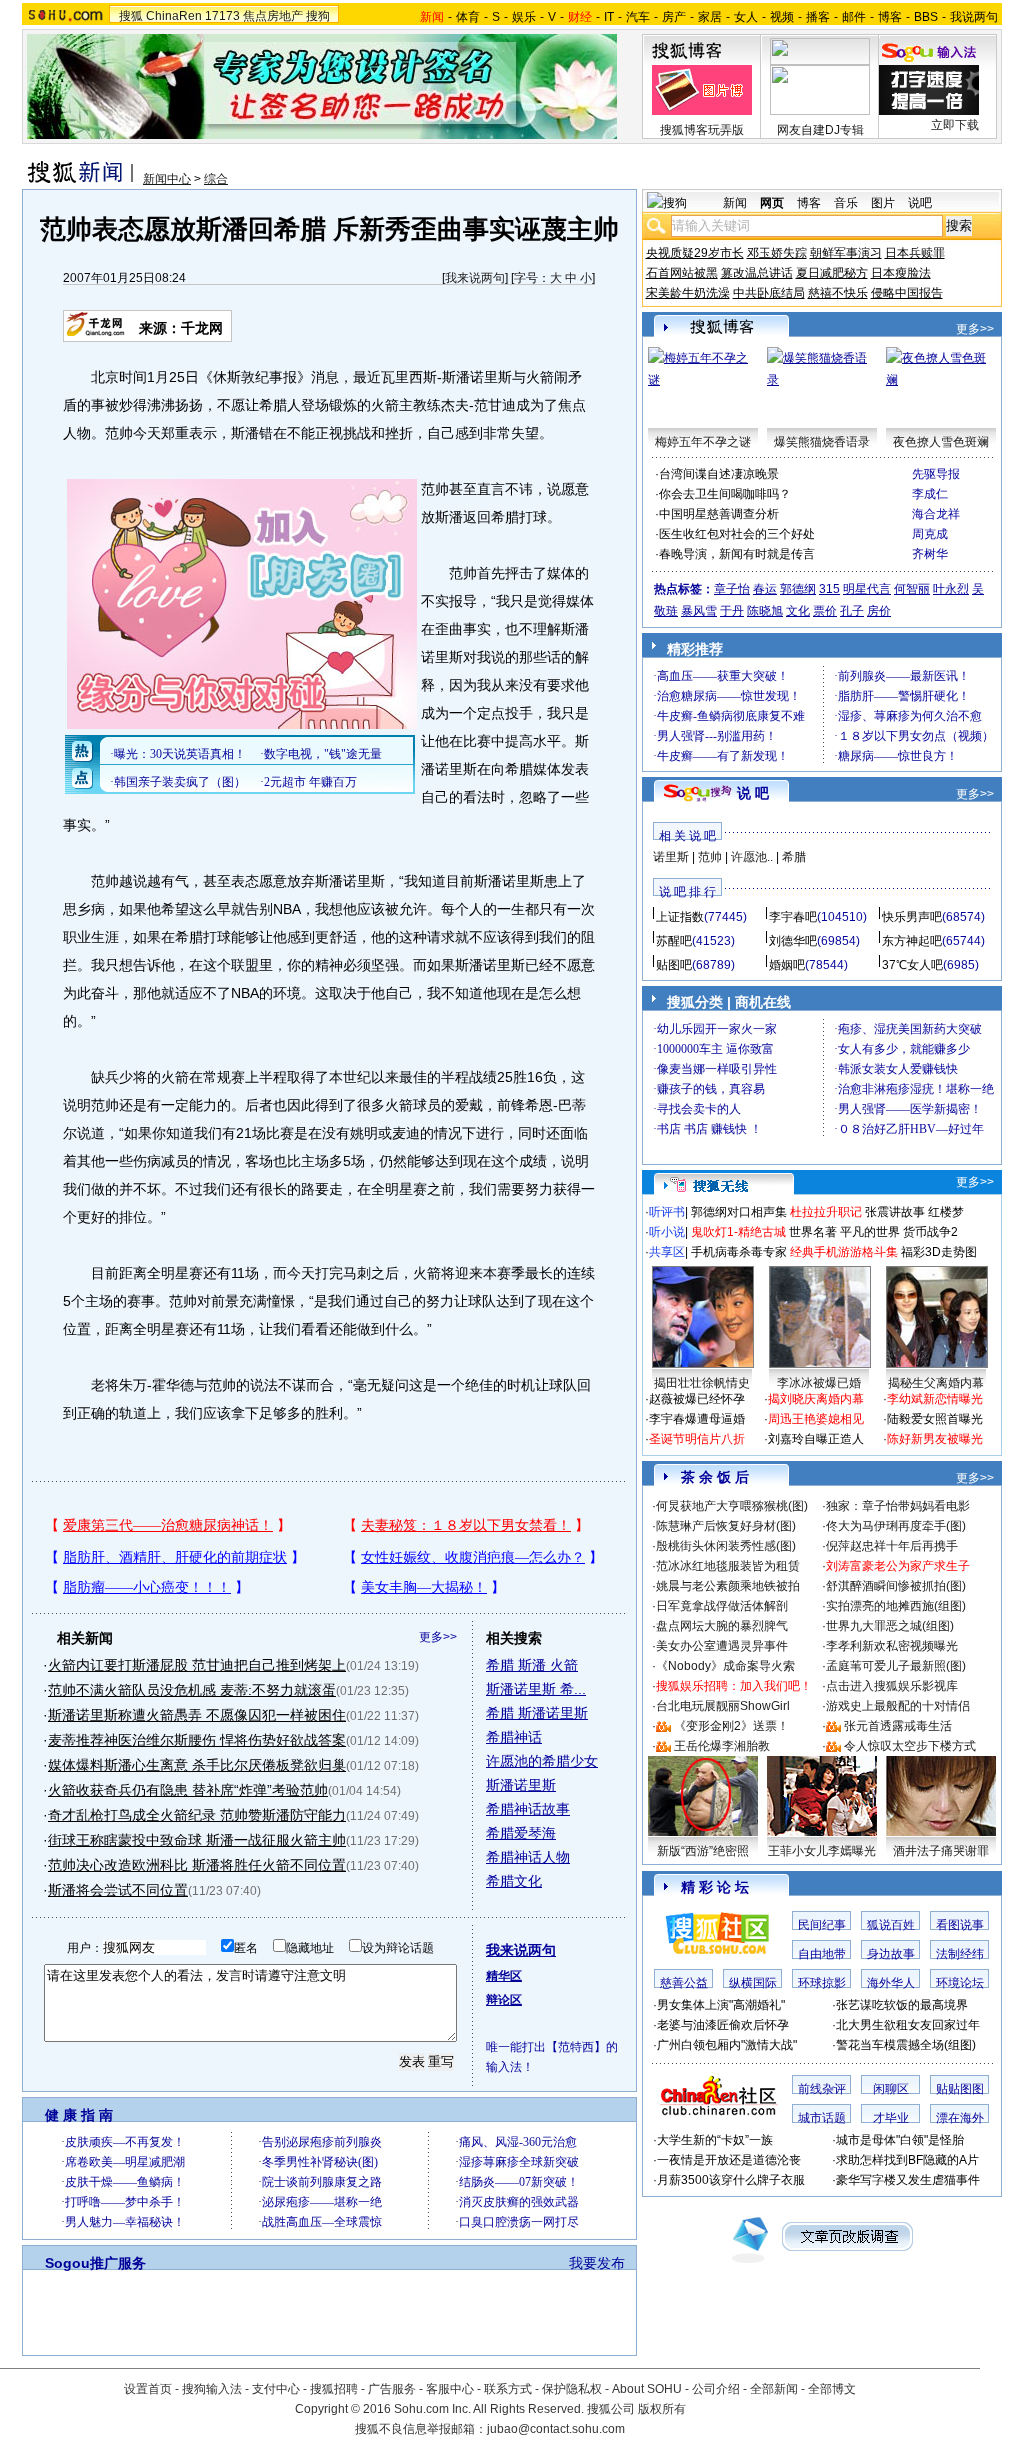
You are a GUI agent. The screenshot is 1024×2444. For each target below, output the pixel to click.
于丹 (732, 611)
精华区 (504, 1976)
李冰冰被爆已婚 (819, 1383)
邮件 (854, 17)
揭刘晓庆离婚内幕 (816, 1399)
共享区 (667, 1252)
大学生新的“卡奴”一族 (715, 2140)
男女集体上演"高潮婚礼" (721, 2005)
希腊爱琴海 (521, 1833)
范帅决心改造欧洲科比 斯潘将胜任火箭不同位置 (197, 1865)
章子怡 (732, 589)
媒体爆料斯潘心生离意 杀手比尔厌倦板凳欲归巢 (197, 1765)
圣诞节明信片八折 (697, 1439)
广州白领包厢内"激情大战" (727, 2045)
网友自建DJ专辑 (820, 130)
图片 (883, 203)
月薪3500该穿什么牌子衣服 (731, 2180)
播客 (818, 17)
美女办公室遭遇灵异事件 (722, 1646)
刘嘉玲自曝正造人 (816, 1439)
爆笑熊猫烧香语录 (822, 442)
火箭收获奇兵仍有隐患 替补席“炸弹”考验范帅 (188, 1790)
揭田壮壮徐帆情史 (702, 1383)
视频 (782, 17)
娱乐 (524, 17)
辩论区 (504, 2000)
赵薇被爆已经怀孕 (697, 1399)
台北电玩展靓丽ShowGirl (723, 1706)
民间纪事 (822, 1925)
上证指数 (680, 917)
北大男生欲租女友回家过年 (908, 2025)
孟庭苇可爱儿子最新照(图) (896, 1666)
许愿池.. (752, 857)
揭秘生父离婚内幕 (936, 1383)
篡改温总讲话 (757, 273)
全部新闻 (774, 2389)
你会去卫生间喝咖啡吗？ (725, 494)
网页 (772, 203)
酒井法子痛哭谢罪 (941, 1851)
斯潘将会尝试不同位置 (118, 1890)
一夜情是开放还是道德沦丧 (729, 2160)
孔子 (852, 611)
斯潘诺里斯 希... (536, 1689)
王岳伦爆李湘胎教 (722, 1746)
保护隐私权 (572, 2389)
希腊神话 (514, 1737)
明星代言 (867, 589)
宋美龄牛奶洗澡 (688, 293)
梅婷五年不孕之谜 (703, 442)
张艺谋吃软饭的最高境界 (902, 2005)
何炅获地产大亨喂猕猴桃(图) (732, 1506)
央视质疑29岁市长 (695, 253)
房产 (674, 17)
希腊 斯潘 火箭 (532, 1665)
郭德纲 (798, 589)
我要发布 (597, 2263)
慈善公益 (684, 1983)
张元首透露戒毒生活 (898, 1726)
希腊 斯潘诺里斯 (537, 1713)
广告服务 (392, 2389)
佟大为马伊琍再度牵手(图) (896, 1526)
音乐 (846, 203)
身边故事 (891, 1954)
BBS (926, 17)
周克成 (930, 534)
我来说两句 (475, 278)
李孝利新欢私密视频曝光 (892, 1646)
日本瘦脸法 (901, 273)
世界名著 (813, 1232)
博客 (890, 17)
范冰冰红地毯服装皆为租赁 (728, 1566)
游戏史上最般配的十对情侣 (898, 1706)
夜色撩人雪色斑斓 (941, 442)
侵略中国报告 (907, 293)
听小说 (667, 1232)
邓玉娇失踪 (777, 253)
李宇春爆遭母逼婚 (697, 1419)
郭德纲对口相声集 (739, 1212)
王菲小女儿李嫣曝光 (822, 1851)
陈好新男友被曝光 (935, 1439)
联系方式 (508, 2389)
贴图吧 (674, 965)
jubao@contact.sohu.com (556, 2429)
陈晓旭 (765, 611)
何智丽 (912, 589)
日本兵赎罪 (915, 253)
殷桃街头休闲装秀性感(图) (726, 1546)
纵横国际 (753, 1983)
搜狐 (131, 16)
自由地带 (822, 1954)
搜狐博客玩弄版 (702, 130)
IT (609, 17)
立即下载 (955, 125)
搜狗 (318, 16)
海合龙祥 (936, 514)
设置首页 (148, 2389)
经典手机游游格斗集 (844, 1252)
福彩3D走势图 (939, 1252)
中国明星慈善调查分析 (719, 514)
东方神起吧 (912, 941)
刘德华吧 (793, 941)
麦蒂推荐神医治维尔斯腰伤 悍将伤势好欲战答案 (197, 1740)
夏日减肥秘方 (832, 273)
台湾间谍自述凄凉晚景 (719, 474)
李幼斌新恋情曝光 (935, 1399)
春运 (765, 589)
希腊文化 (514, 1881)
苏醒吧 (674, 941)
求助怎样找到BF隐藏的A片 (907, 2160)
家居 (710, 17)
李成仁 (930, 494)
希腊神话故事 (528, 1809)
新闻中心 (167, 179)
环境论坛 (960, 1983)
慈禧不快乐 (838, 293)
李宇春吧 (793, 917)
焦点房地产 (273, 16)
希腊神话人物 (528, 1857)
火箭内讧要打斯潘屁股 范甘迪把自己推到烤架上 (197, 1665)
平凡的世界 (870, 1232)
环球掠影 (822, 1983)
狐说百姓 (891, 1925)
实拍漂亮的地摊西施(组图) (896, 1606)
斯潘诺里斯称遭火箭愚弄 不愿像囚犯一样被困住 (197, 1715)
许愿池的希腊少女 (542, 1761)
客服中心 (450, 2389)
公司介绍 (716, 2389)
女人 (746, 17)
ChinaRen (174, 16)
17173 (222, 16)
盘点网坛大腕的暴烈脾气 (722, 1626)
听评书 (667, 1212)
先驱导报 (936, 474)
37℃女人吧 (912, 965)
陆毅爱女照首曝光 (935, 1419)
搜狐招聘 (334, 2389)
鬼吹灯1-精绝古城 (738, 1232)
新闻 (735, 203)
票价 (825, 611)
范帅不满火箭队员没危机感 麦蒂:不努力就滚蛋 (192, 1690)
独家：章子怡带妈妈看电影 (898, 1506)
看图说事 (960, 1925)
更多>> (438, 1637)
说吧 (920, 203)
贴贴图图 (960, 2089)
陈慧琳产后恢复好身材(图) (726, 1526)
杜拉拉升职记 (826, 1212)
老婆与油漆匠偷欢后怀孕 (723, 2025)
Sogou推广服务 (95, 2263)
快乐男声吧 (912, 917)
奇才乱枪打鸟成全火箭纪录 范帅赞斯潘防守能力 (197, 1815)
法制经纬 (960, 1954)
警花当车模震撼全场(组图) (906, 2045)
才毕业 (891, 2118)
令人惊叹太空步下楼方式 (910, 1746)
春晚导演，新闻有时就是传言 (737, 554)
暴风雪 (699, 611)
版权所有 (662, 2409)
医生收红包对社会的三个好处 (737, 534)
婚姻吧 (787, 965)
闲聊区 (891, 2089)
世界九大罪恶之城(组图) (890, 1626)
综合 (216, 179)
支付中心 (276, 2389)
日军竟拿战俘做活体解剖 (722, 1606)
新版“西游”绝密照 (703, 1851)
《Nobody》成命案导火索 (725, 1666)
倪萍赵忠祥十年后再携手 (892, 1546)
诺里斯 (671, 857)
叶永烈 (951, 589)
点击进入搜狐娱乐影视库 (892, 1686)
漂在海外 (960, 2118)
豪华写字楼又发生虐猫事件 (908, 2180)
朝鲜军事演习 (846, 253)
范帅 (710, 857)
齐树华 (930, 554)
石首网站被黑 (682, 273)
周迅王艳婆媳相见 (816, 1419)
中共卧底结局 (769, 293)
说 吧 (753, 793)
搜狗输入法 (212, 2389)
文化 (798, 611)
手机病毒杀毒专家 (739, 1252)
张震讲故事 (895, 1212)
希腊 (794, 857)
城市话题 (822, 2118)
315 (829, 589)
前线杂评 (822, 2089)
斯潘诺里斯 (521, 1785)
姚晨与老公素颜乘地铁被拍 (728, 1586)
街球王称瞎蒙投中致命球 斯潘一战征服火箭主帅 (197, 1840)
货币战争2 (930, 1232)
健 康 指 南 (79, 2115)
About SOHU (647, 2389)
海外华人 (891, 1983)
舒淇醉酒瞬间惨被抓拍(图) (896, 1586)
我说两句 (974, 17)
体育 (468, 17)
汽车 (638, 17)
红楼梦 (946, 1212)
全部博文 (832, 2389)
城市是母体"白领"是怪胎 (900, 2140)
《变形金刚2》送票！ (731, 1726)
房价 (879, 611)
